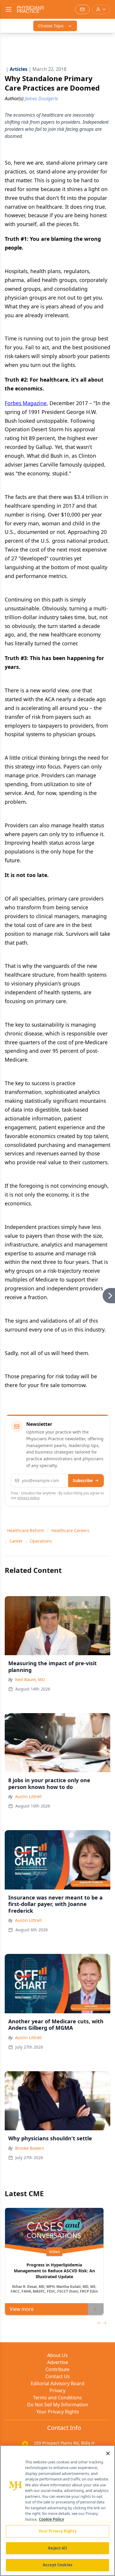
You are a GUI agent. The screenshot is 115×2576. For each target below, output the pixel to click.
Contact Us (58, 2376)
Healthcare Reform (26, 1530)
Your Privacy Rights (58, 2412)
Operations (41, 1541)
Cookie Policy (51, 2519)
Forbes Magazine (26, 403)
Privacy (57, 2390)
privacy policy (28, 1498)
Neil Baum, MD (30, 1679)
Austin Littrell (28, 1796)
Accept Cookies (57, 2565)
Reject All (57, 2548)
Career (16, 1541)
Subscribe (83, 1480)
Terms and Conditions (57, 2398)
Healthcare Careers (70, 1530)
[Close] (108, 2453)
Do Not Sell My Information (58, 2405)
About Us (57, 2355)
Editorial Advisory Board (57, 2383)
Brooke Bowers (30, 2148)
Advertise (58, 2362)
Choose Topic (51, 26)
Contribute (57, 2369)
